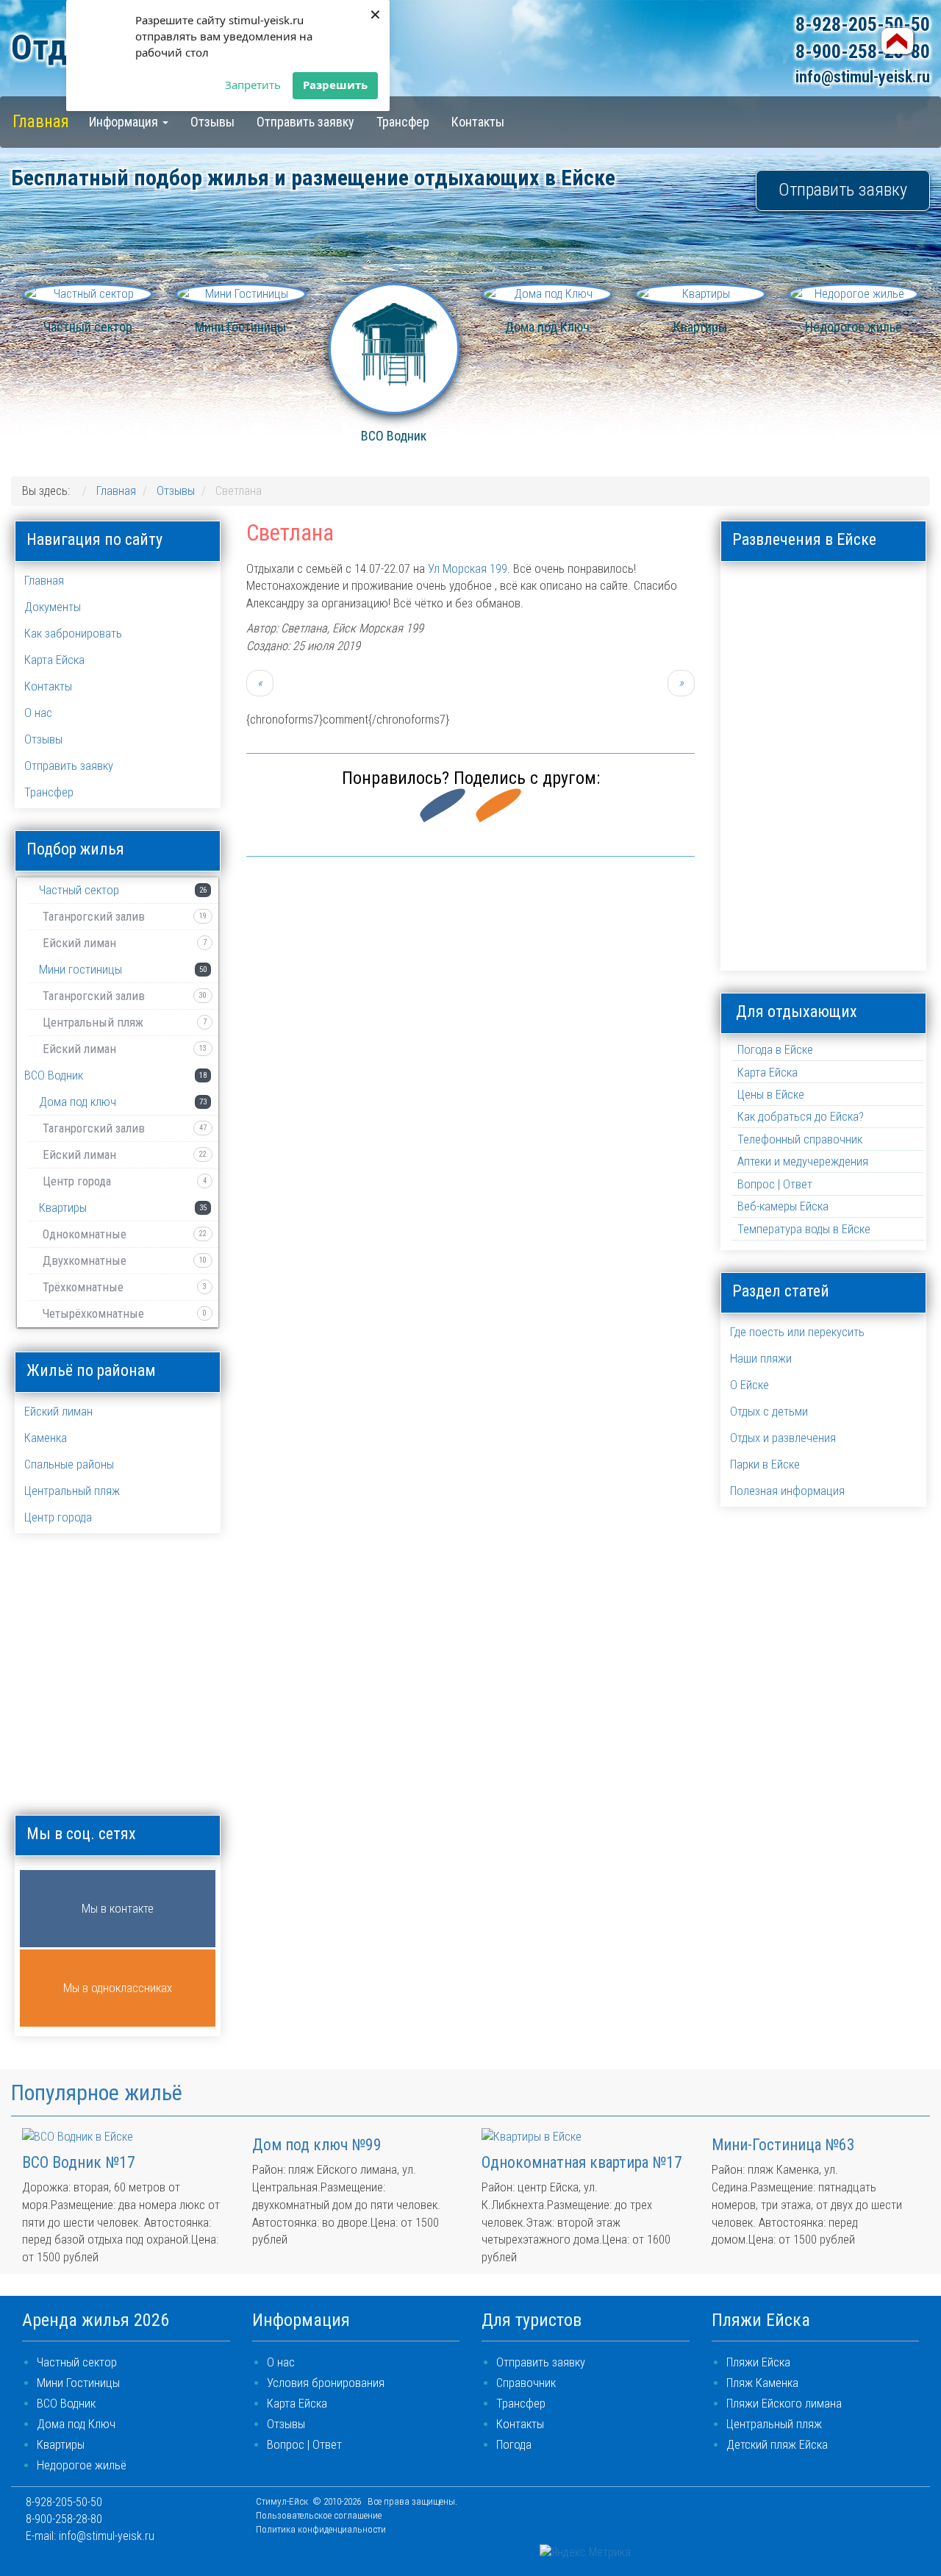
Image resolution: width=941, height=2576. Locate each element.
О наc (281, 2362)
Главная (41, 121)
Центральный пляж (774, 2424)
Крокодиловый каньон (824, 730)
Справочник (526, 2383)
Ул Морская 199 (468, 569)
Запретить (253, 85)
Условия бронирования (326, 2383)
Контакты (478, 122)
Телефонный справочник (800, 1139)
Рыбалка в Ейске (824, 862)
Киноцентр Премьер (758, 730)
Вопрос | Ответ (775, 1184)
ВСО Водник (66, 2404)
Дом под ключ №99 (317, 2145)
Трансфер (403, 122)
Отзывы (212, 122)
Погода (514, 2445)
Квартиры (61, 2445)
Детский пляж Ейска (777, 2445)
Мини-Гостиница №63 (783, 2145)
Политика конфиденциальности (321, 2529)
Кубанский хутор (890, 730)
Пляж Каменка (762, 2383)
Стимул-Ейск (282, 2501)
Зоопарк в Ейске (824, 664)
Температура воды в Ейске (804, 1229)
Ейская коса (758, 664)
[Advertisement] (470, 974)
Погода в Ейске (775, 1050)
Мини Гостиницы (78, 2383)
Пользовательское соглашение (319, 2515)
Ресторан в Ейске (758, 862)
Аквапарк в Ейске (758, 598)
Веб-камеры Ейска (783, 1206)
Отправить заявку (305, 122)
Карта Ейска (54, 660)
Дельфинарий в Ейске (890, 598)
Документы (53, 607)
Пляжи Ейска (758, 2362)
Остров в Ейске (890, 796)
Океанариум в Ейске (824, 796)
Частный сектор (77, 2362)
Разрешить (335, 85)
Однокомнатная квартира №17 (582, 2162)
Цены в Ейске (771, 1095)
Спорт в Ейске (890, 862)
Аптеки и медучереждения (803, 1162)
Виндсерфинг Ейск (824, 598)
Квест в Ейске (758, 928)
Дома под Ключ (76, 2424)
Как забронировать (73, 634)
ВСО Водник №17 (79, 2162)
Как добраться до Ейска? (801, 1117)
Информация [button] (125, 122)
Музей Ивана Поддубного (758, 796)
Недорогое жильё (82, 2465)
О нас (38, 713)
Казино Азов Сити (890, 664)
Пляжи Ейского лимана (784, 2404)
